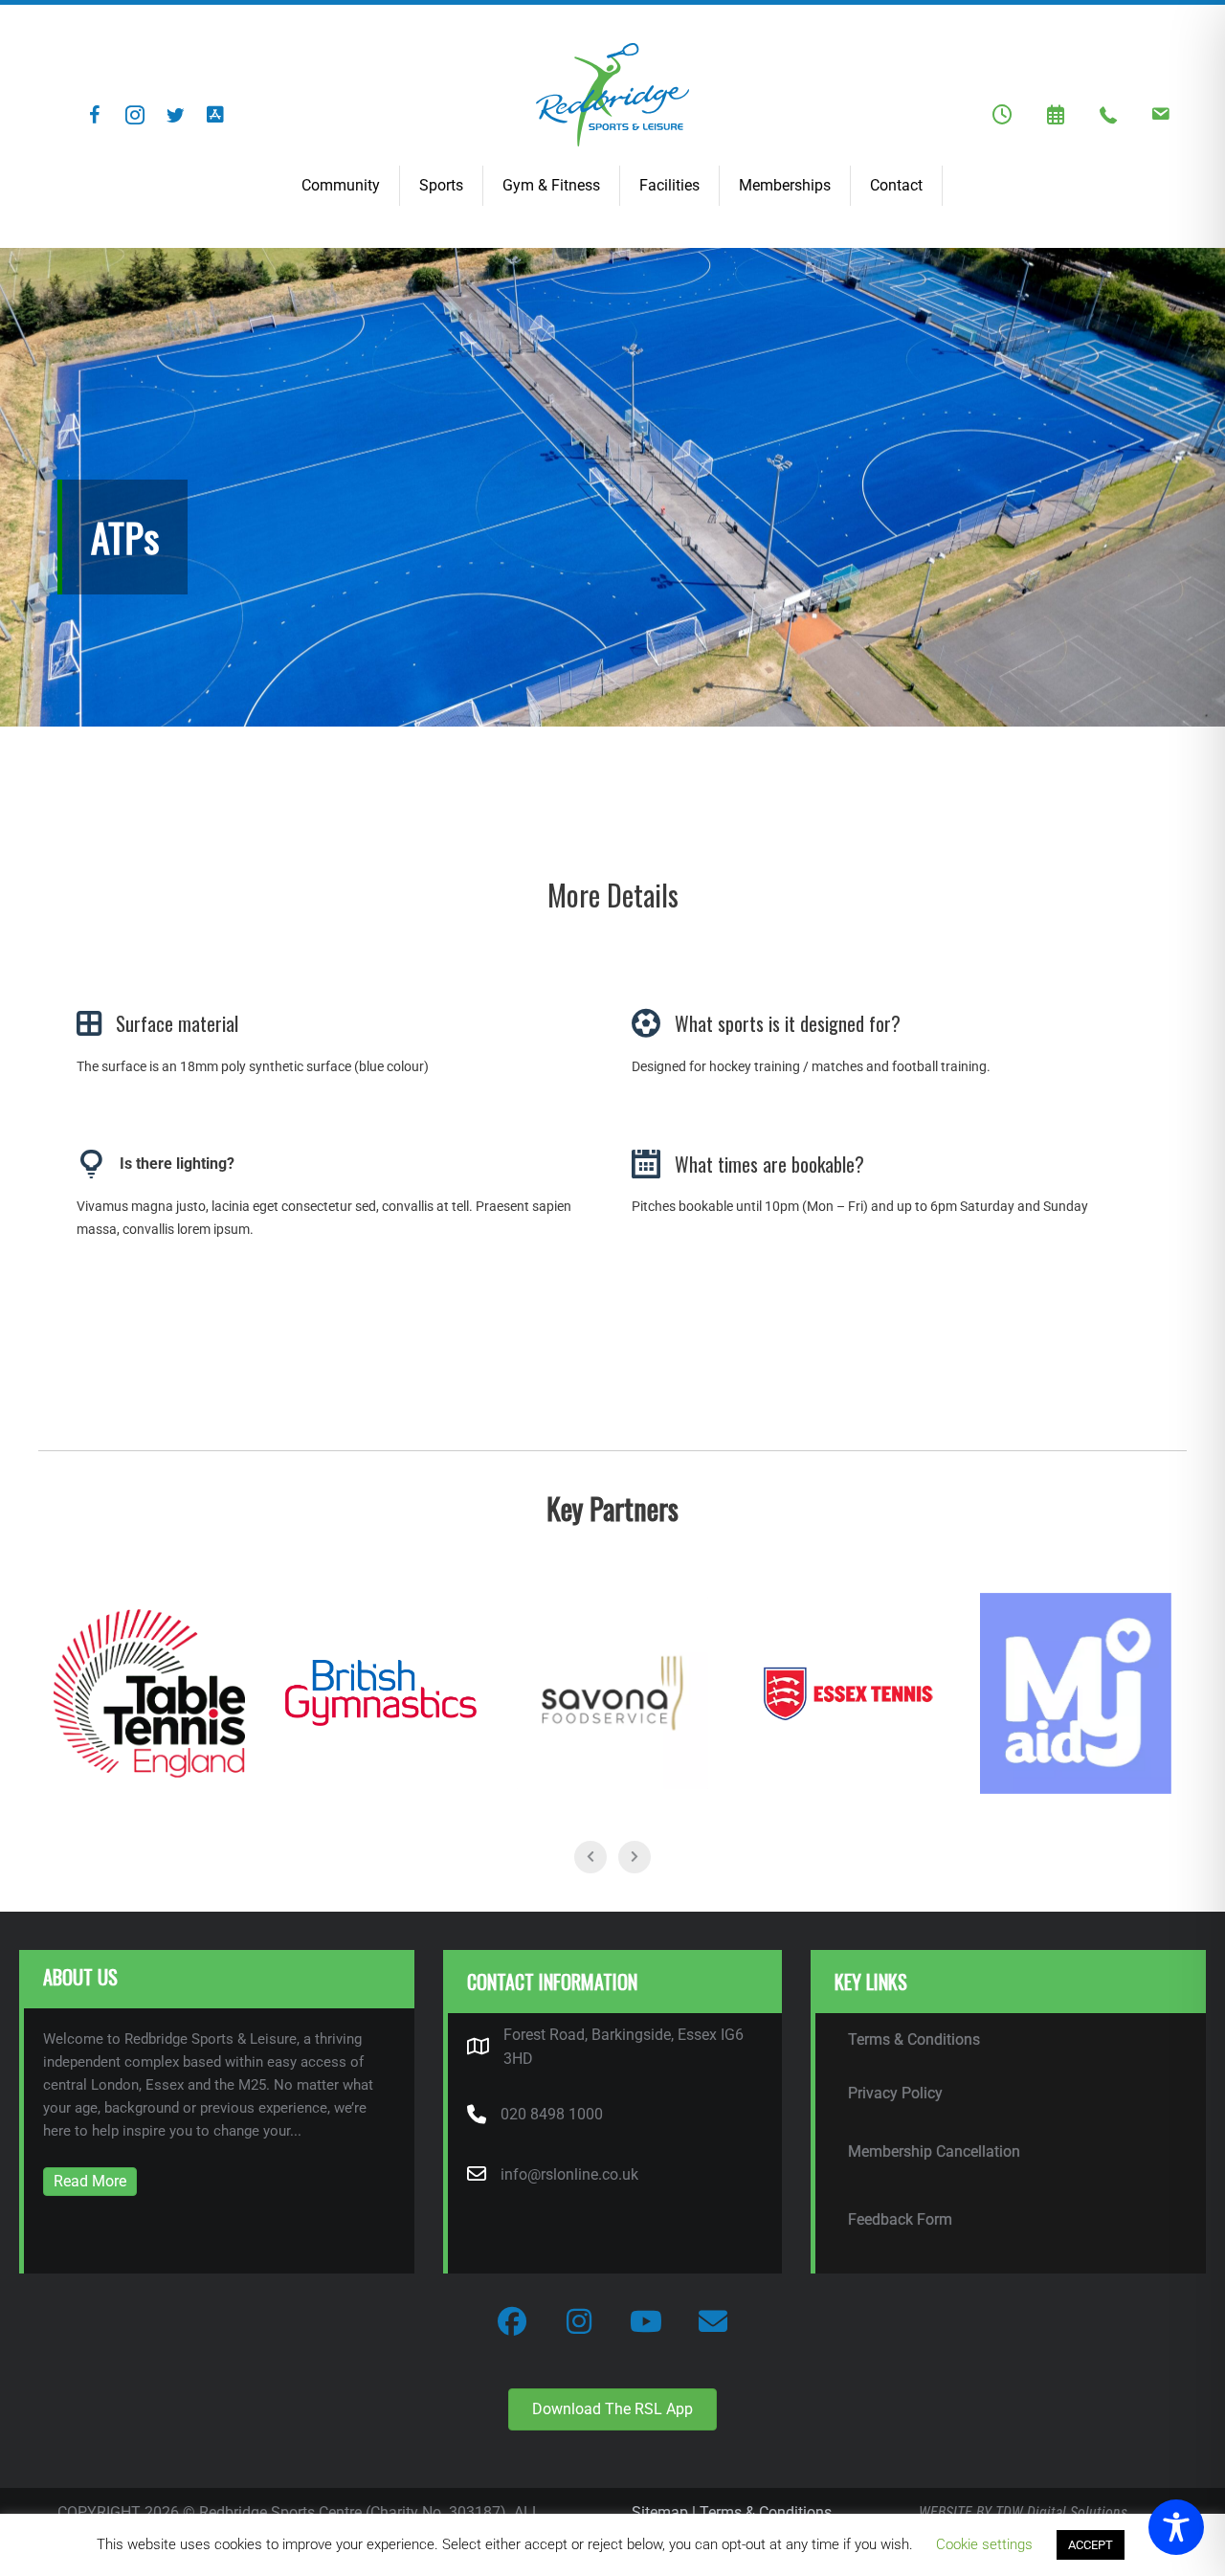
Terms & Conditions (914, 2039)
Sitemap (660, 2512)
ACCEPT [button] (1091, 2545)
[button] (95, 115)
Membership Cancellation (934, 2151)
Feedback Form (900, 2219)
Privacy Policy (895, 2093)
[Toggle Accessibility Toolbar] (1176, 2527)
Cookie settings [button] (984, 2544)
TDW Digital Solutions (1061, 2512)
